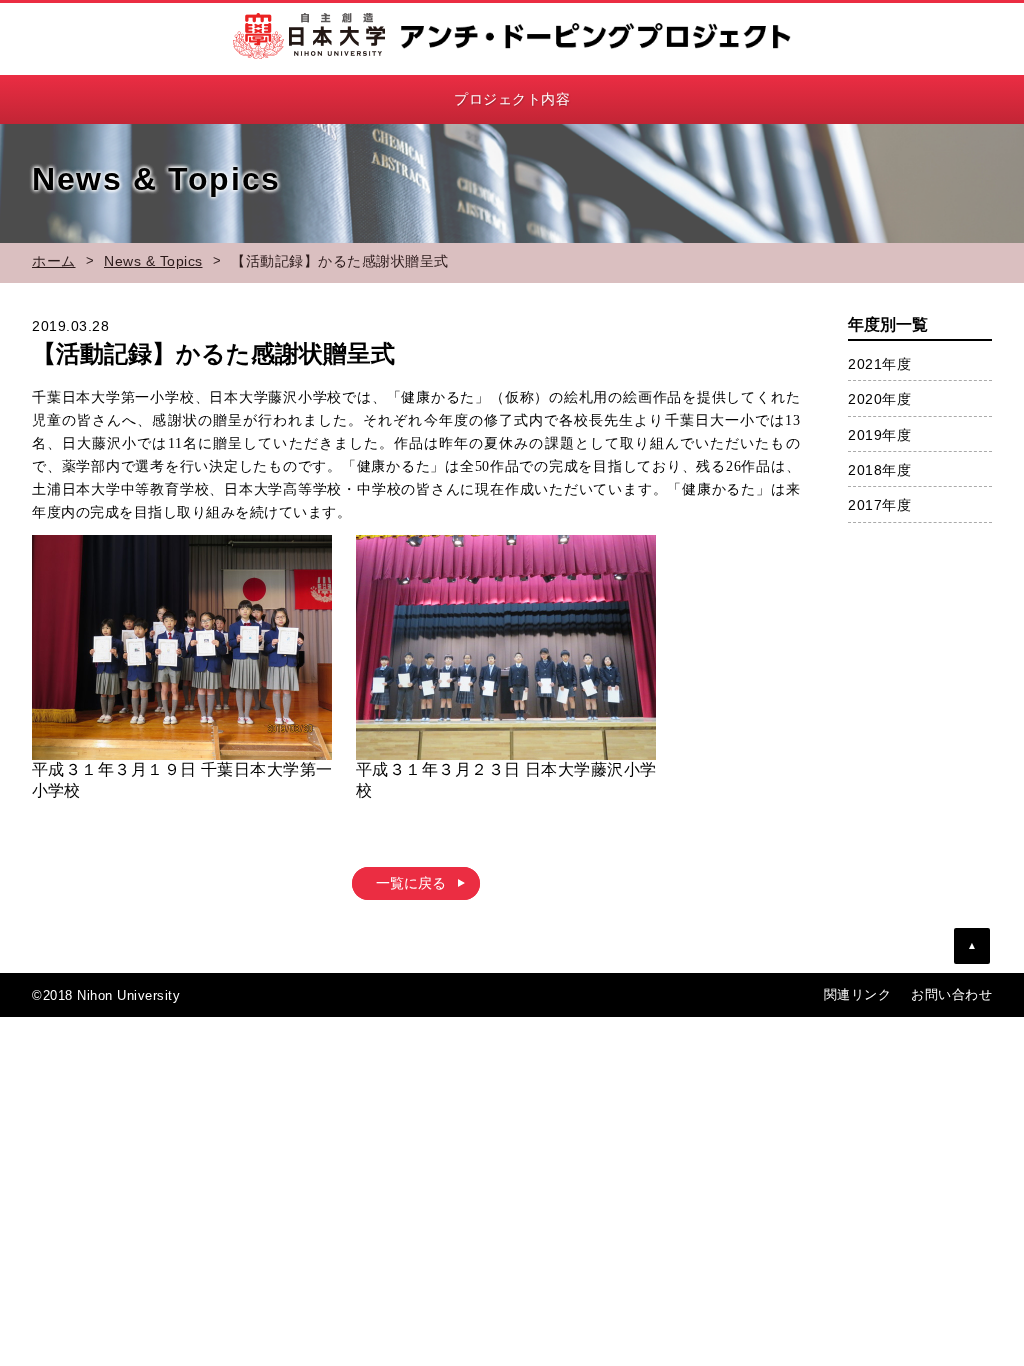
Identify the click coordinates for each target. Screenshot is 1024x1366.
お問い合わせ (951, 994)
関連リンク (858, 994)
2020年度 (879, 399)
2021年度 (879, 364)
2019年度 (879, 435)
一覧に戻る (411, 883)
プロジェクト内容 (512, 99)
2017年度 (879, 505)
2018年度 (879, 470)
